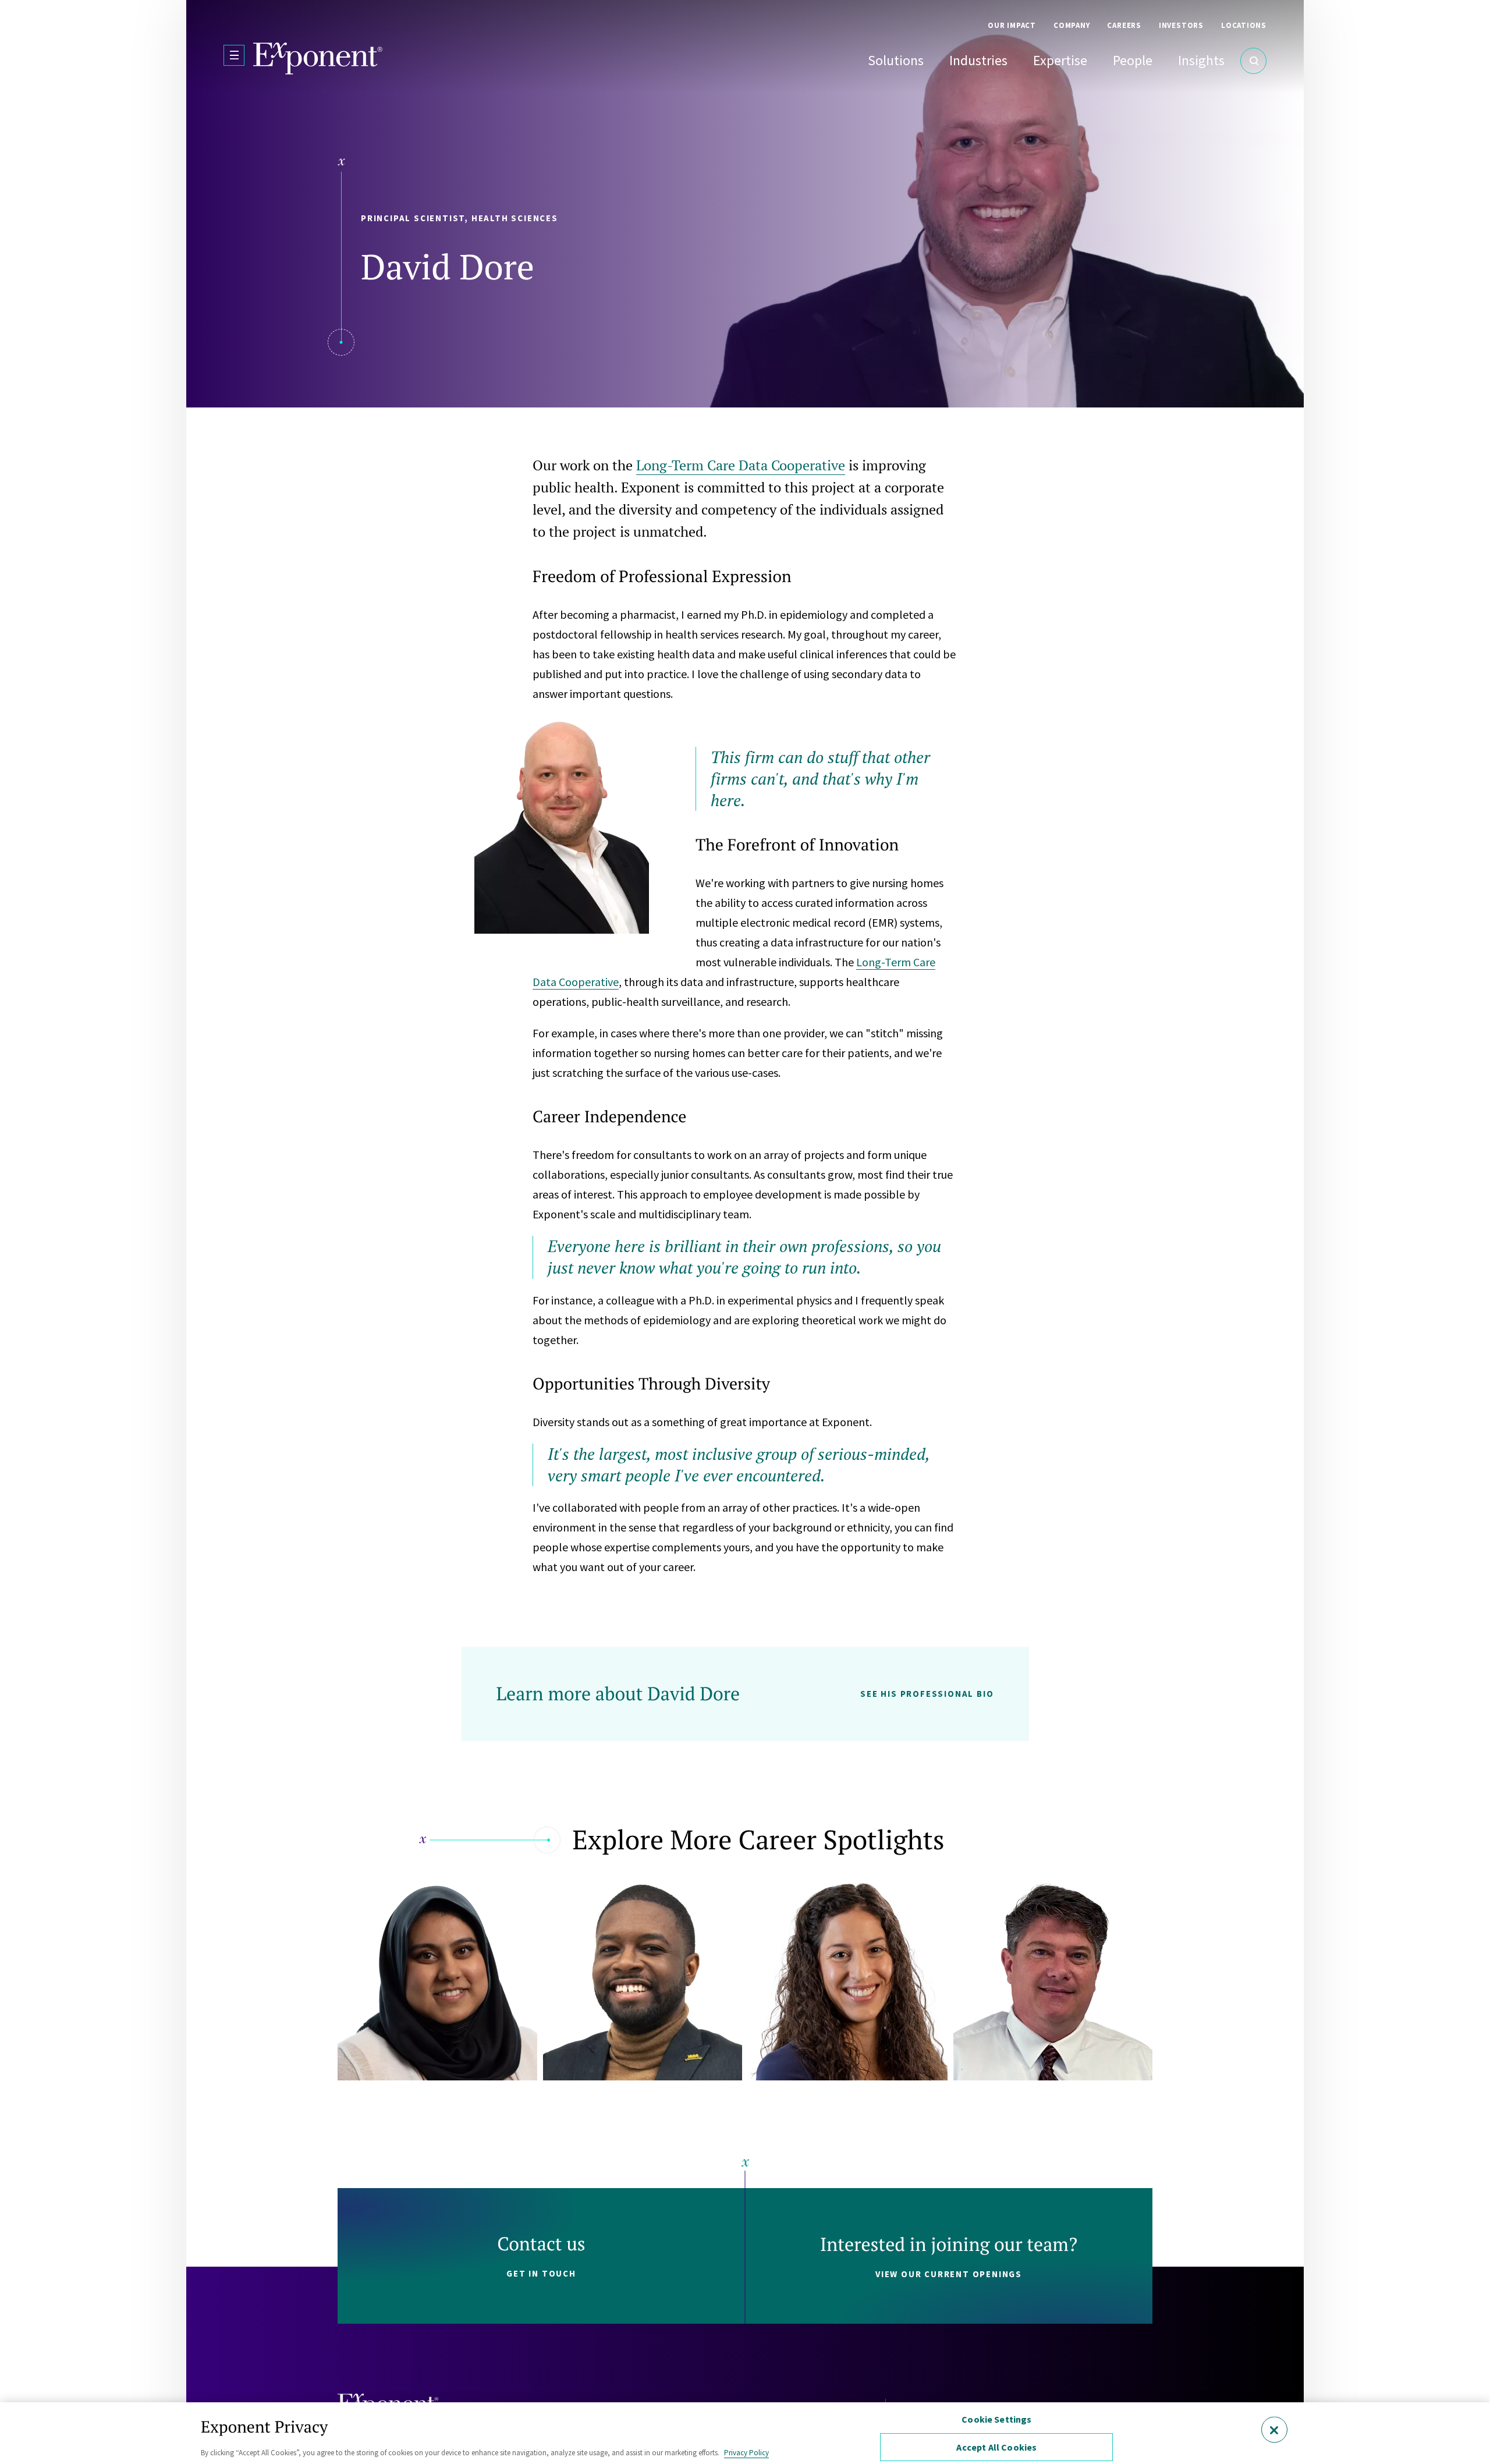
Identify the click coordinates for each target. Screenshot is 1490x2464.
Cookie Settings (996, 2419)
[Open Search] (1253, 61)
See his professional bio (927, 1694)
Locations (1244, 25)
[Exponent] (318, 59)
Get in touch (541, 2273)
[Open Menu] (234, 55)
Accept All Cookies (996, 2447)
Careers (1124, 25)
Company (1072, 25)
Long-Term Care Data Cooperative (741, 465)
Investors (1181, 25)
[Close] (1274, 2429)
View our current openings (949, 2274)
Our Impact (1012, 25)
